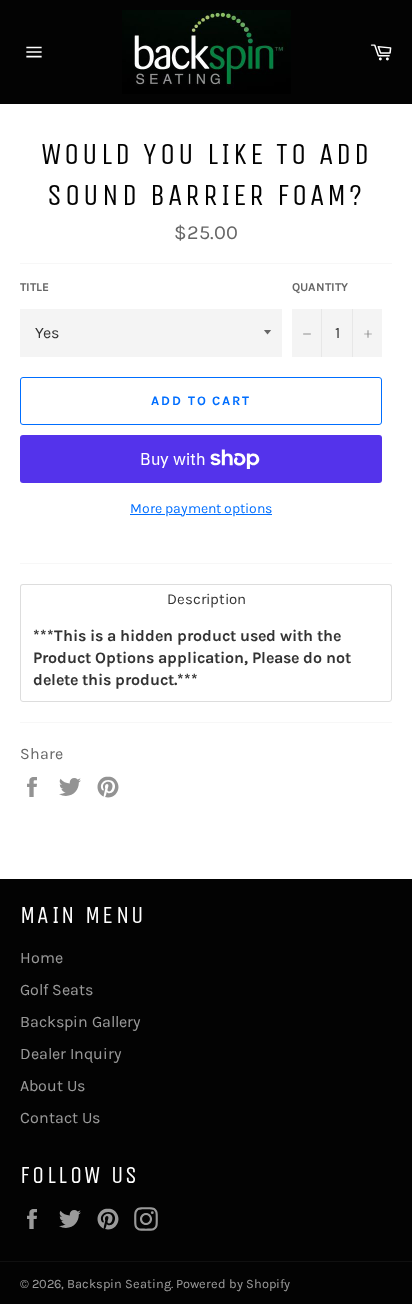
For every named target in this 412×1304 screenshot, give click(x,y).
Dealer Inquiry (70, 1053)
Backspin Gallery (80, 1021)
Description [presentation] (206, 599)
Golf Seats (56, 989)
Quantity (320, 287)
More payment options (201, 508)
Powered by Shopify (233, 1283)
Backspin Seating (119, 1283)
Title (34, 287)
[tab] (206, 599)
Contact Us (60, 1117)
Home (41, 957)
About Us (52, 1085)
